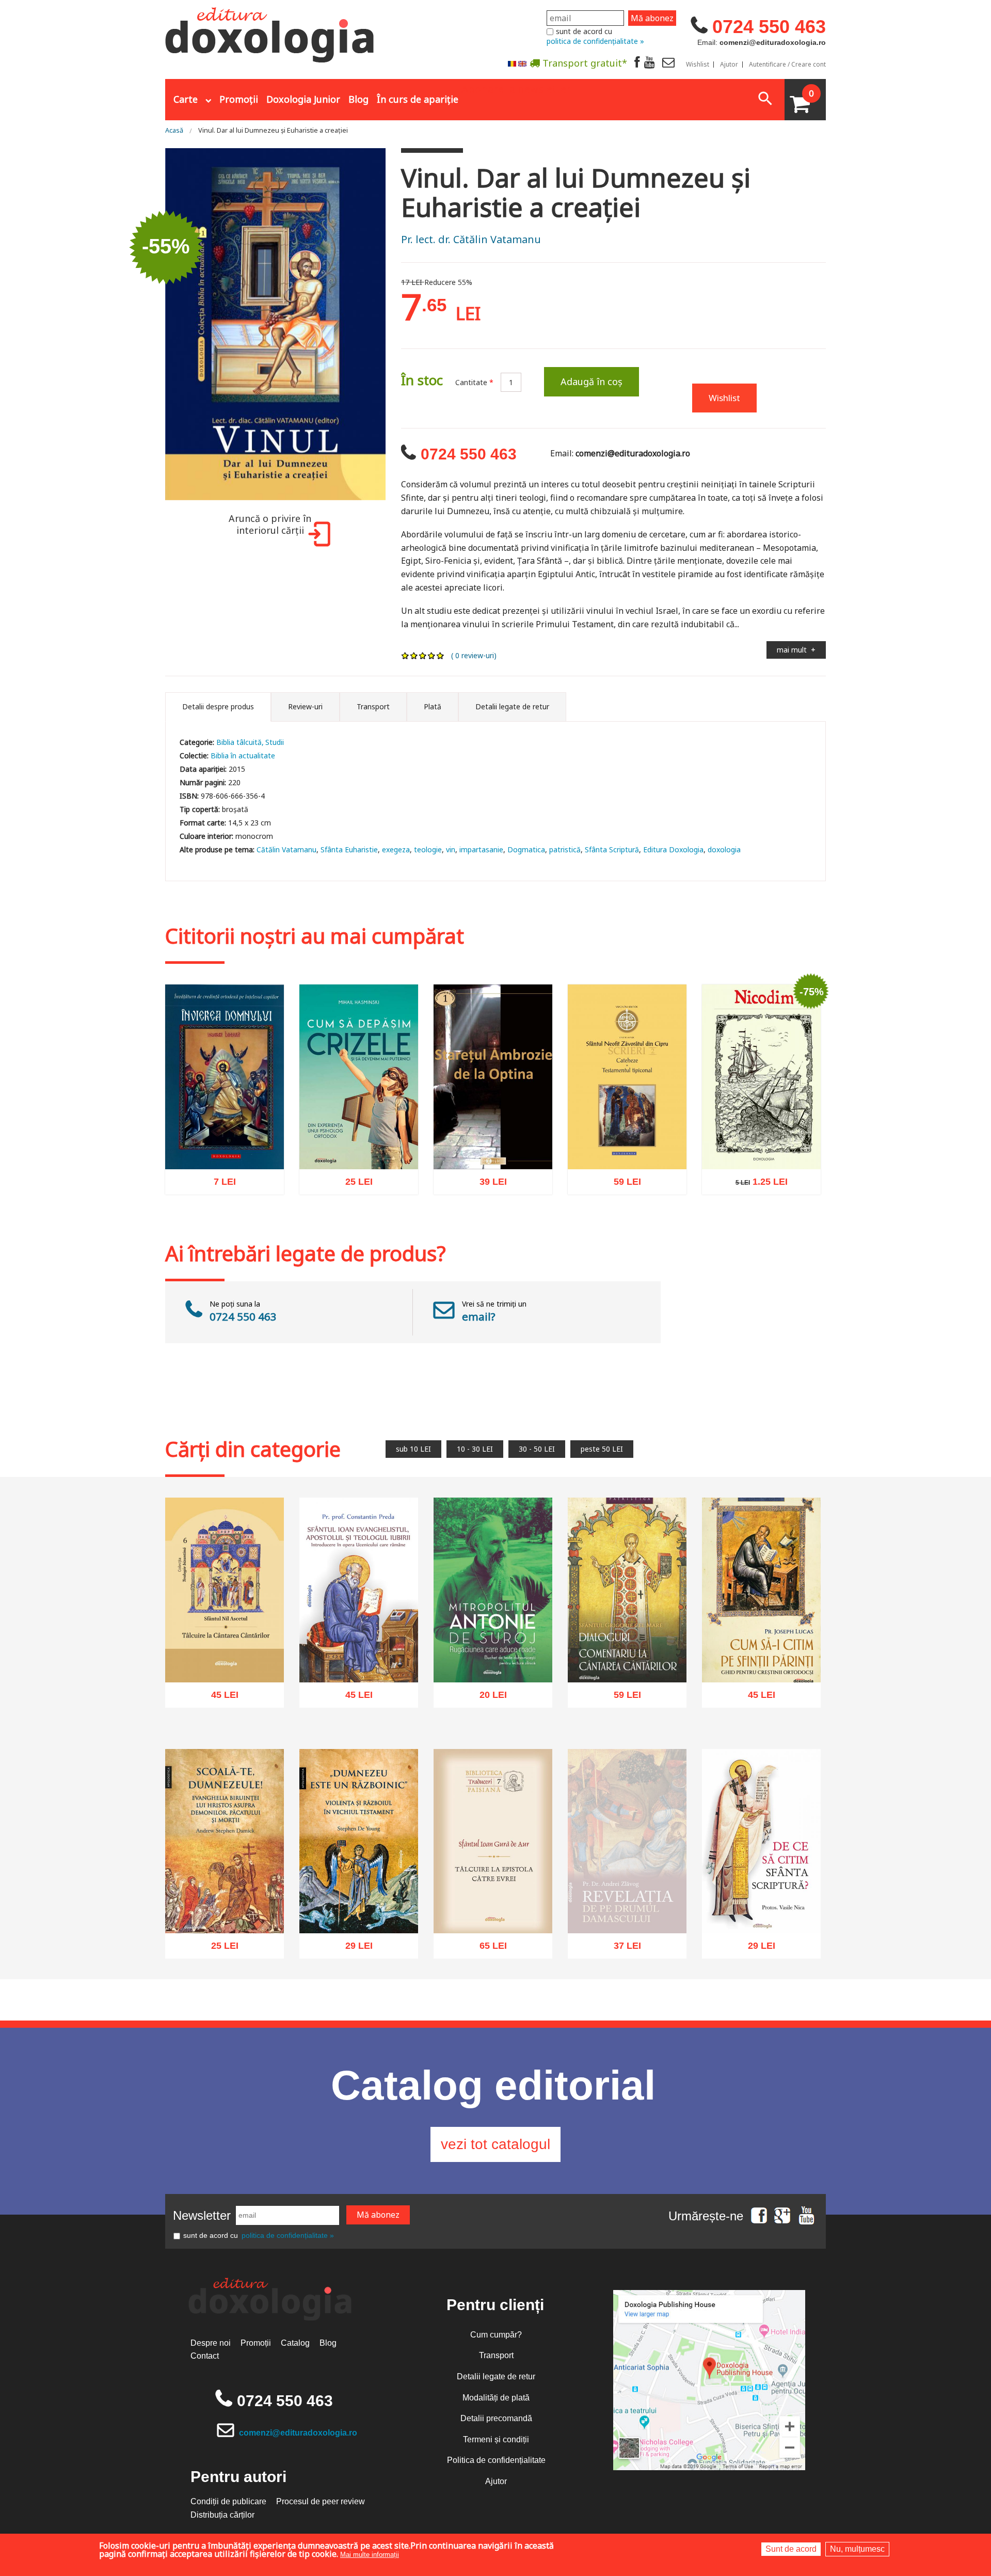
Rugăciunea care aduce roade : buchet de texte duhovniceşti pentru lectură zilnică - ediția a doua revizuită (493, 1641)
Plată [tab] (433, 706)
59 (622, 1184)
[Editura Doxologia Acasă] (271, 33)
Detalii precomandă (496, 2418)
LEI (230, 1185)
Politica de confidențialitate (496, 2460)
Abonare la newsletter (516, 88)
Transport (496, 2355)
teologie (428, 849)
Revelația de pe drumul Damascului (627, 1920)
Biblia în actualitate (243, 756)
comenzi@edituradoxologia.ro (298, 2433)
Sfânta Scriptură (612, 849)
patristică (565, 849)
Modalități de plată (496, 2398)
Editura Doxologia (673, 849)
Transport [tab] (373, 706)
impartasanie (481, 849)
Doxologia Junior (303, 99)
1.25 (756, 1183)
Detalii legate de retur (496, 2376)
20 (487, 1698)
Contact (205, 2356)
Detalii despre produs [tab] (218, 706)
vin (451, 849)
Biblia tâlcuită (239, 742)
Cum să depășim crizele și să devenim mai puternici (359, 1145)
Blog (358, 99)
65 (487, 1949)
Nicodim (761, 1150)
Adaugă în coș (592, 381)
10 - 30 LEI (475, 1449)
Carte (186, 99)
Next (398, 325)
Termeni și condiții (496, 2439)
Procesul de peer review (321, 2501)
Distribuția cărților (222, 2515)
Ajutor (729, 65)
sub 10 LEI (413, 1449)
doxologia (724, 849)
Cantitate (474, 382)
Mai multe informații (370, 2555)
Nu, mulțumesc (857, 2549)
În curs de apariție (418, 99)
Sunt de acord (791, 2549)
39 (487, 1184)
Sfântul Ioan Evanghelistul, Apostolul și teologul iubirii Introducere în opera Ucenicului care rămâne (359, 1641)
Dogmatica (526, 849)
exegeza (396, 849)
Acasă (174, 130)
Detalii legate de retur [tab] (512, 706)
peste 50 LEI (602, 1449)
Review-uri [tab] (305, 706)
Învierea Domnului (225, 1150)
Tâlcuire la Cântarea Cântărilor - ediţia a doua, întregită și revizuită (225, 1653)
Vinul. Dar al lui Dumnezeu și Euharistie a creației (273, 130)
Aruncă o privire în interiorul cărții (270, 524)
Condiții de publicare (228, 2501)
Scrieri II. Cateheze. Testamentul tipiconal (627, 1145)
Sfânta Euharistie (349, 849)
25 (353, 1184)
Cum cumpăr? (496, 2335)
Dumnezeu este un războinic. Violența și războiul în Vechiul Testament (359, 1898)
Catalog (295, 2343)
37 (622, 1959)
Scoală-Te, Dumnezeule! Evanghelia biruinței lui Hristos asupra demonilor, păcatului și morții (225, 1898)
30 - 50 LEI (537, 1449)
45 (219, 1698)
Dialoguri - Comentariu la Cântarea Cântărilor (627, 1658)
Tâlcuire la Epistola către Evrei (493, 1910)
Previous (152, 325)
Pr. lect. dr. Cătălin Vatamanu (471, 239)
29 (353, 1949)
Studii (275, 742)
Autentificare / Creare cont (787, 65)
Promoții (239, 99)
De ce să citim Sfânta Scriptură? (762, 1910)
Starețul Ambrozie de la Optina (493, 1145)
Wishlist (698, 65)
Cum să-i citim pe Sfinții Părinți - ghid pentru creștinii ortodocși (761, 1653)
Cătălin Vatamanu (286, 849)
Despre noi (211, 2343)
